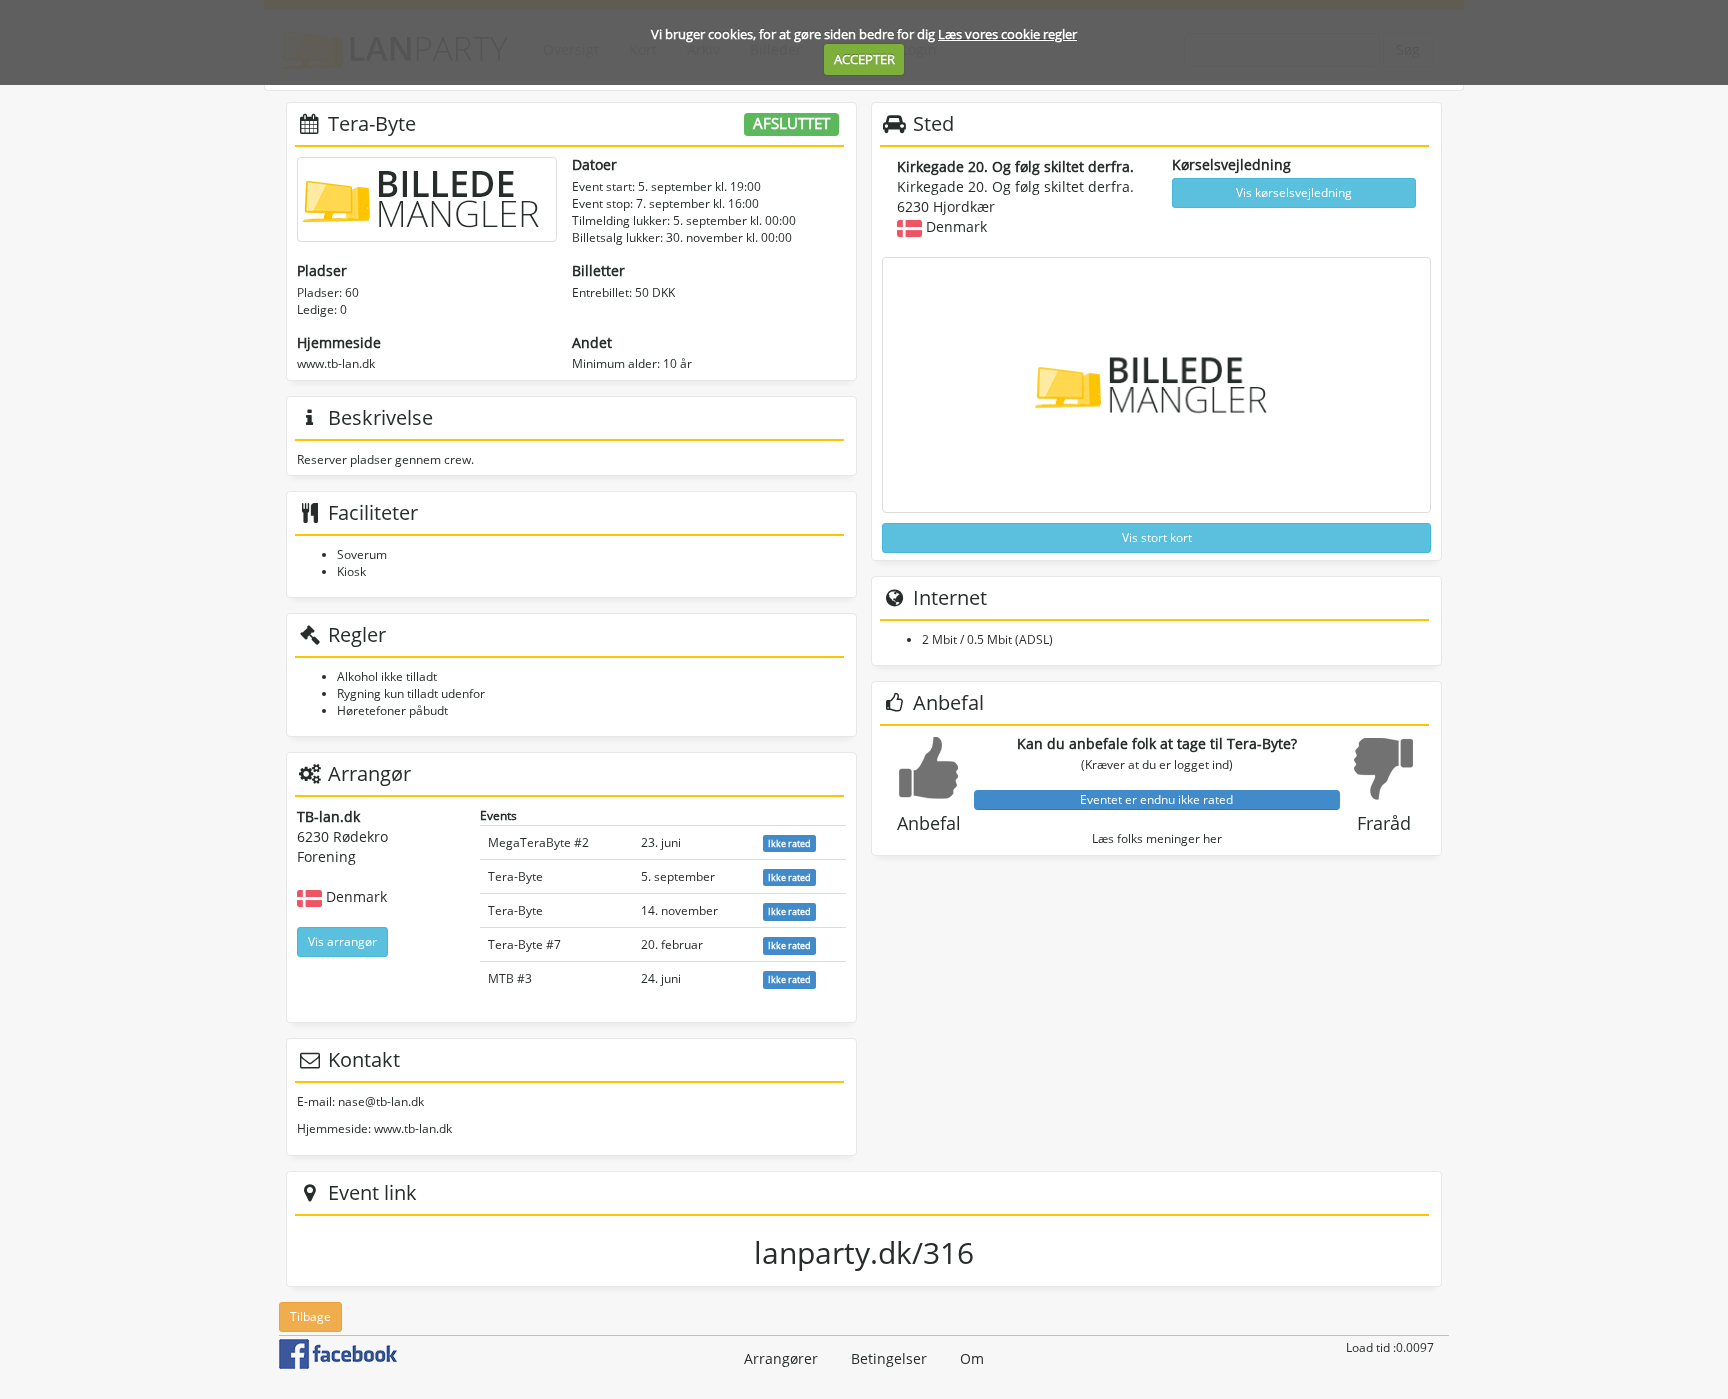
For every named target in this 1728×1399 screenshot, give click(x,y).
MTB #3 (510, 978)
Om (972, 1358)
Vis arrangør (342, 941)
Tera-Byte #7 (524, 944)
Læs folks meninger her (1157, 838)
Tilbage (310, 1316)
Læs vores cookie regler (1007, 34)
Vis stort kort (1157, 537)
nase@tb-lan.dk (381, 1101)
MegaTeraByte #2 (538, 842)
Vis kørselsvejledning (1294, 192)
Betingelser (889, 1358)
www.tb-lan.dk (336, 363)
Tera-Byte (515, 876)
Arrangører (781, 1358)
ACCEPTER (864, 59)
